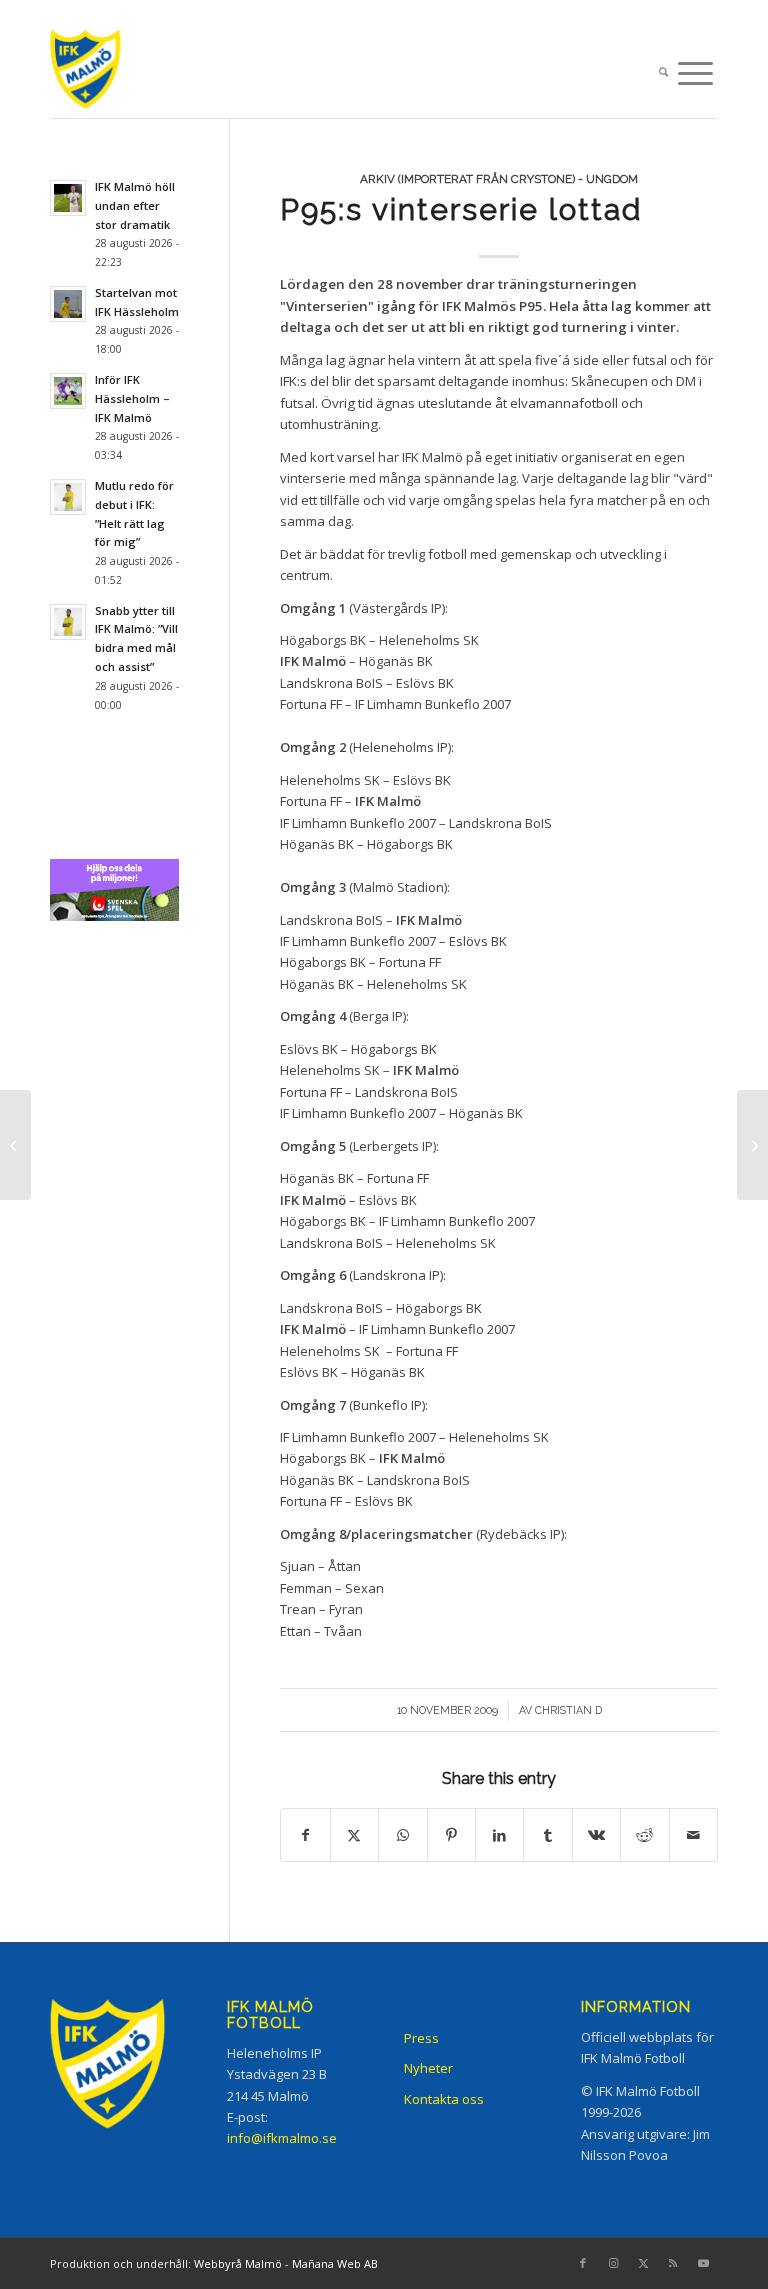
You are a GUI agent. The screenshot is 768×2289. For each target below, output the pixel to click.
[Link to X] (643, 2263)
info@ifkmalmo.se (282, 2138)
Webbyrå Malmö (238, 2263)
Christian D (568, 1710)
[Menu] (695, 74)
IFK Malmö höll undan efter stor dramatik (135, 205)
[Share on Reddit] (644, 1835)
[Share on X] (354, 1835)
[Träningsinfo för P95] (15, 1145)
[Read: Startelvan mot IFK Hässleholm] (68, 304)
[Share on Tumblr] (547, 1835)
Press (421, 2038)
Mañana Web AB (335, 2263)
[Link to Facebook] (583, 2263)
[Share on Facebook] (305, 1835)
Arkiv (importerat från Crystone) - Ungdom (499, 179)
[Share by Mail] (694, 1835)
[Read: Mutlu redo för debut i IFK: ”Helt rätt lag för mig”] (68, 497)
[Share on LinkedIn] (499, 1835)
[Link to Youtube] (703, 2263)
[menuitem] (663, 74)
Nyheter (428, 2068)
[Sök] (663, 74)
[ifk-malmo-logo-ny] (105, 73)
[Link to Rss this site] (673, 2263)
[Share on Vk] (596, 1835)
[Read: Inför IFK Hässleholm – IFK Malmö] (68, 391)
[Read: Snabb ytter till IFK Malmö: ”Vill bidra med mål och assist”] (68, 622)
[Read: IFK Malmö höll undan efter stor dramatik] (68, 198)
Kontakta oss (444, 2099)
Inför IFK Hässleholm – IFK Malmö (132, 398)
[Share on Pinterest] (451, 1835)
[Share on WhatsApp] (402, 1835)
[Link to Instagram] (613, 2263)
